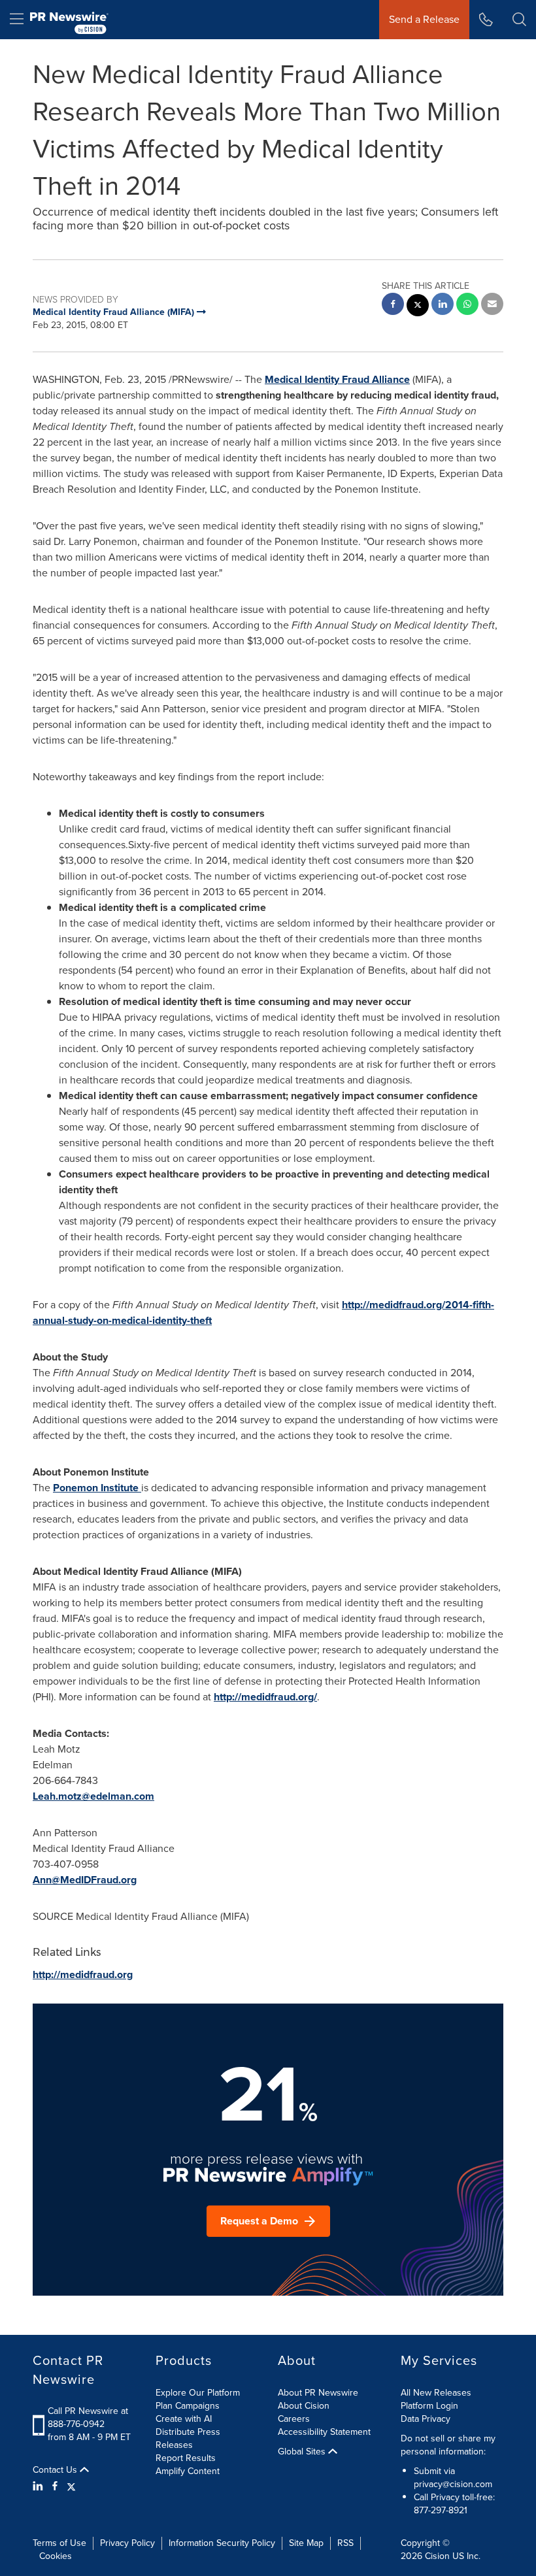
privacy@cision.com (453, 2484)
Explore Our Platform (198, 2393)
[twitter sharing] (418, 307)
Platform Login (429, 2406)
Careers (294, 2419)
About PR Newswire (318, 2393)
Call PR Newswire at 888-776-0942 (88, 2418)
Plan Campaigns (188, 2406)
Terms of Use (59, 2543)
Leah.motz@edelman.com (93, 1796)
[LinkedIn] (40, 2486)
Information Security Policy (222, 2543)
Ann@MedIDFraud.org (85, 1880)
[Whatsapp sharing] (467, 305)
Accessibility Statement (324, 2432)
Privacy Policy (127, 2543)
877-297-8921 (441, 2510)
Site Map (306, 2543)
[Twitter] (71, 2486)
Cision (437, 2556)
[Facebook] (55, 2486)
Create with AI (184, 2419)
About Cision (304, 2406)
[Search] (519, 20)
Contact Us (56, 2470)
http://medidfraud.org (83, 1974)
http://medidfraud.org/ (265, 1697)
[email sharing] (492, 305)
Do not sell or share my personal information (448, 2445)
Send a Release (424, 19)
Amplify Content (188, 2471)
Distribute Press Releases (188, 2438)
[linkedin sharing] (443, 305)
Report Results (186, 2458)
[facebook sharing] (393, 305)
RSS (345, 2543)
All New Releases (436, 2393)
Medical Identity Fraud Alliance (337, 379)
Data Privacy (426, 2419)
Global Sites (303, 2452)
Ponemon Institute (97, 1488)
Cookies (56, 2556)
